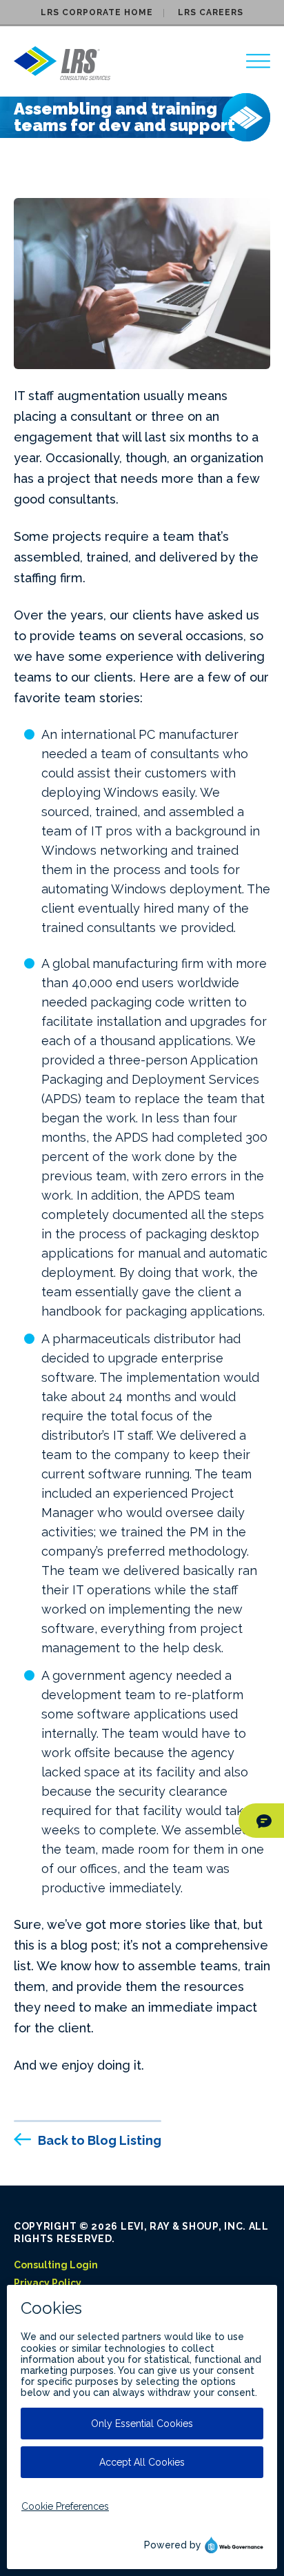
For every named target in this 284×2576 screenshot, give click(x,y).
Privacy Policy (48, 2283)
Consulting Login (56, 2265)
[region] (258, 61)
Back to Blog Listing (100, 2140)
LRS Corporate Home (97, 12)
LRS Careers (211, 12)
